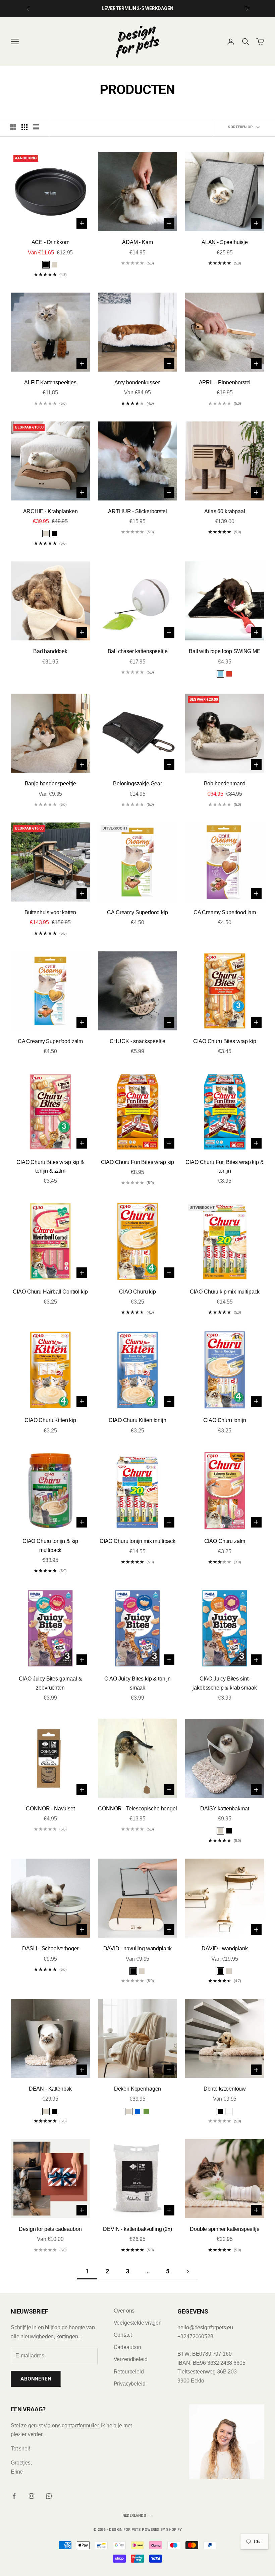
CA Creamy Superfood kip (137, 912)
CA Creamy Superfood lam (225, 912)
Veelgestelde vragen (138, 2323)
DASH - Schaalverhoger (50, 1948)
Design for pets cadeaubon (50, 2229)
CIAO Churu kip (137, 1292)
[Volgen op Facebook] (14, 2496)
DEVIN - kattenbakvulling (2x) (137, 2229)
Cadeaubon (128, 2347)
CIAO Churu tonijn (225, 1420)
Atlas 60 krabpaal (225, 511)
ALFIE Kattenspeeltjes (50, 382)
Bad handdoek (50, 651)
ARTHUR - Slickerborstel (137, 511)
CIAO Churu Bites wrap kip (225, 1041)
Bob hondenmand (225, 784)
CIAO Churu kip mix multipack (225, 1292)
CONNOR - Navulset (50, 1809)
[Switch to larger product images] (13, 127)
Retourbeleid (129, 2372)
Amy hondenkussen (137, 382)
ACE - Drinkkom (50, 242)
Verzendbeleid (131, 2359)
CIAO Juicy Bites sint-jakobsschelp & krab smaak (225, 1683)
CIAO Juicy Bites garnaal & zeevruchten (50, 1683)
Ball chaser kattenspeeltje (138, 651)
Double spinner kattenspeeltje (225, 2229)
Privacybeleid (130, 2384)
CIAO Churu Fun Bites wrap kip (137, 1162)
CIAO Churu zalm (225, 1541)
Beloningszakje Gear (137, 784)
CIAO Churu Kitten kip (50, 1420)
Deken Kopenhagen (137, 2089)
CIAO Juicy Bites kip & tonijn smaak (137, 1683)
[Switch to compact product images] (36, 127)
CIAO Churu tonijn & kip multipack (50, 1545)
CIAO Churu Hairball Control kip (50, 1292)
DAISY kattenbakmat (225, 1809)
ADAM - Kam (137, 242)
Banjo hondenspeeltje (50, 784)
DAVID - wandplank (225, 1948)
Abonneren (36, 2379)
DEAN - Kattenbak (50, 2089)
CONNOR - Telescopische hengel (137, 1809)
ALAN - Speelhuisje (225, 242)
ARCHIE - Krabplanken (50, 511)
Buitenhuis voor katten (50, 912)
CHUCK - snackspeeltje (138, 1041)
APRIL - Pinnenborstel (225, 382)
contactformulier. (81, 2426)
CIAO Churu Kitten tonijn (137, 1420)
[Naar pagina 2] (188, 2272)
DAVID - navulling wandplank (138, 1948)
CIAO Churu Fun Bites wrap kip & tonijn (225, 1166)
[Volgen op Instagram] (32, 2496)
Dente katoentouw (225, 2089)
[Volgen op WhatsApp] (49, 2496)
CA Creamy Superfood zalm (50, 1041)
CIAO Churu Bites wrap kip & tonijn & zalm (50, 1166)
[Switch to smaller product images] (24, 127)
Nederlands (134, 2516)
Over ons (124, 2311)
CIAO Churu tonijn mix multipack (137, 1541)
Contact (123, 2335)
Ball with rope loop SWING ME (225, 651)
